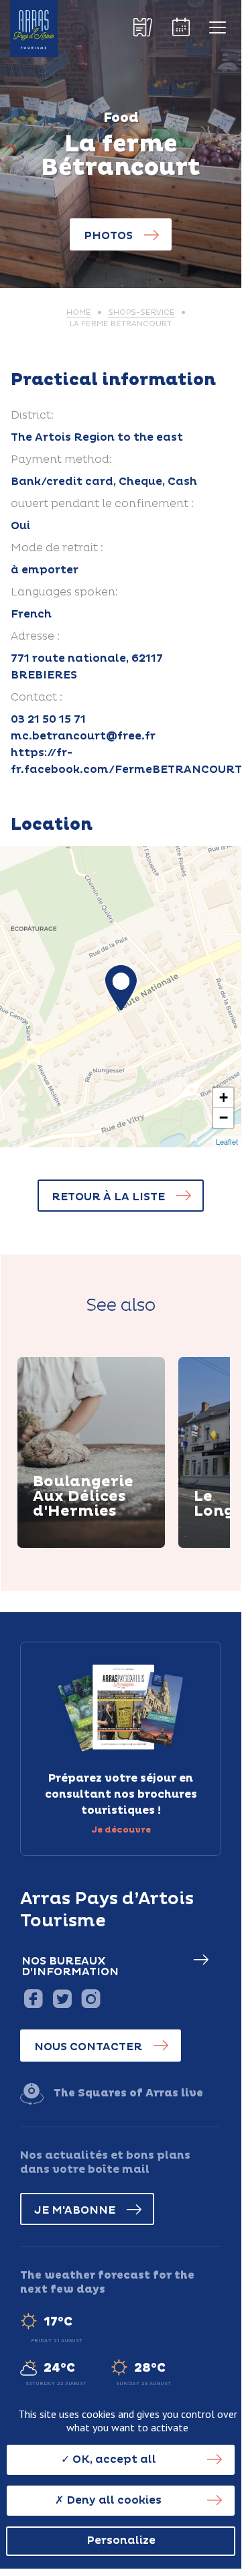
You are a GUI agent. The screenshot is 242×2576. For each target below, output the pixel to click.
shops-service (141, 312)
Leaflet (227, 1141)
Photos (108, 236)
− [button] (224, 1118)
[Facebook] (33, 1998)
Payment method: (61, 459)
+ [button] (224, 1097)
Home (79, 312)
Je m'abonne (75, 2210)
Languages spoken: (64, 592)
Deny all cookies (113, 2500)
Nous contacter (88, 2047)
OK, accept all (113, 2459)
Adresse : (35, 636)
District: (32, 415)
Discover (74, 1545)
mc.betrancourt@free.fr (83, 736)
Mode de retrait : (57, 548)
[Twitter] (62, 1998)
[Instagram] (91, 1998)
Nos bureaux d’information (70, 1966)
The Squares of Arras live (128, 2093)
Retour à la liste (108, 1197)
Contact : (37, 697)
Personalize (121, 2541)
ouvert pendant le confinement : (102, 504)
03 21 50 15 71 (48, 719)
